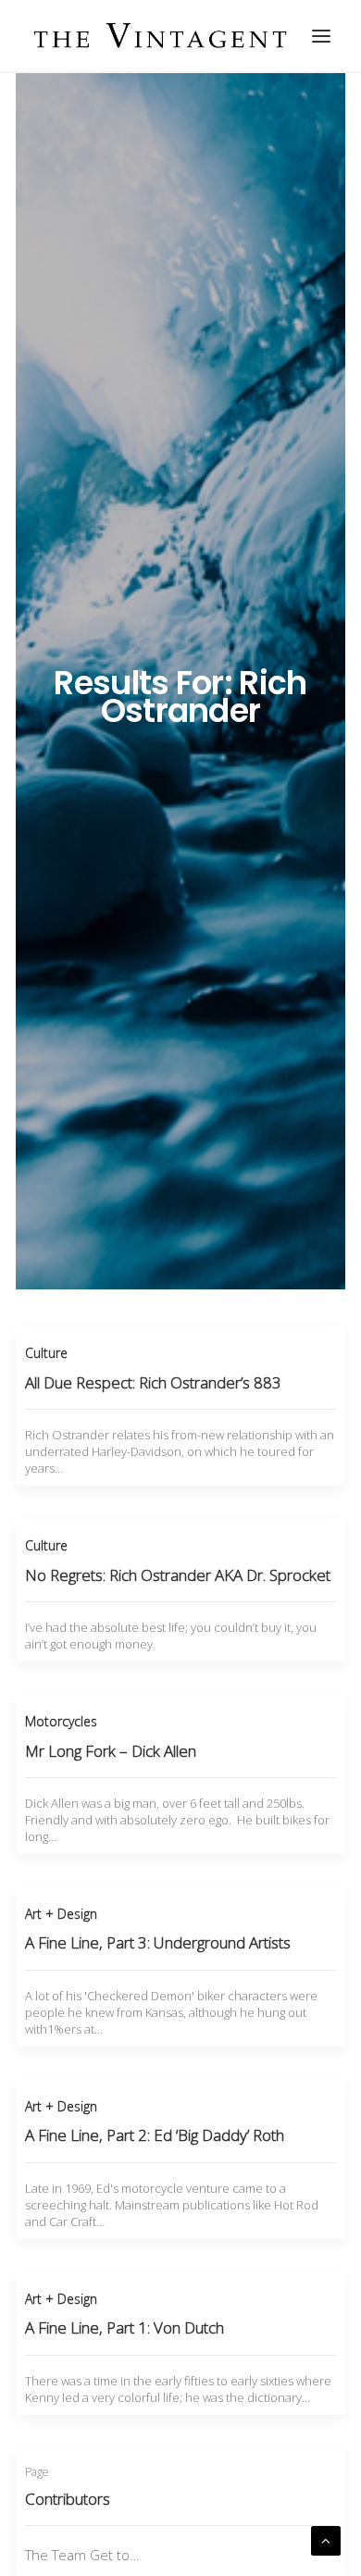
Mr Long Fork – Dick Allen (111, 1751)
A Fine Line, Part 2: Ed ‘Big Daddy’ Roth (155, 2135)
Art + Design (61, 1914)
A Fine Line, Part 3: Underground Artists (158, 1942)
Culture (46, 1353)
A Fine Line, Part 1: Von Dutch (124, 2327)
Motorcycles (61, 1721)
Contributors (68, 2499)
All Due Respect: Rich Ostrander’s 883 (153, 1382)
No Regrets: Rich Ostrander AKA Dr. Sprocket (178, 1575)
